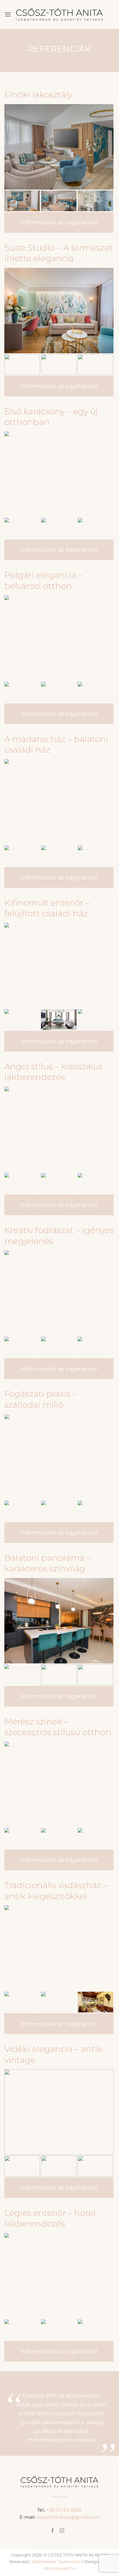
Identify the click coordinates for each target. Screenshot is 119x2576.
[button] (8, 14)
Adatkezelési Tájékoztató (56, 2562)
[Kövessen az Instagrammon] (62, 2531)
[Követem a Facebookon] (52, 2531)
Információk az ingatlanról (59, 222)
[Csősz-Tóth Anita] (59, 14)
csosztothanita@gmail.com (68, 2517)
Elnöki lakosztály (38, 95)
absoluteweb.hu (59, 2568)
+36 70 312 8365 (64, 2510)
